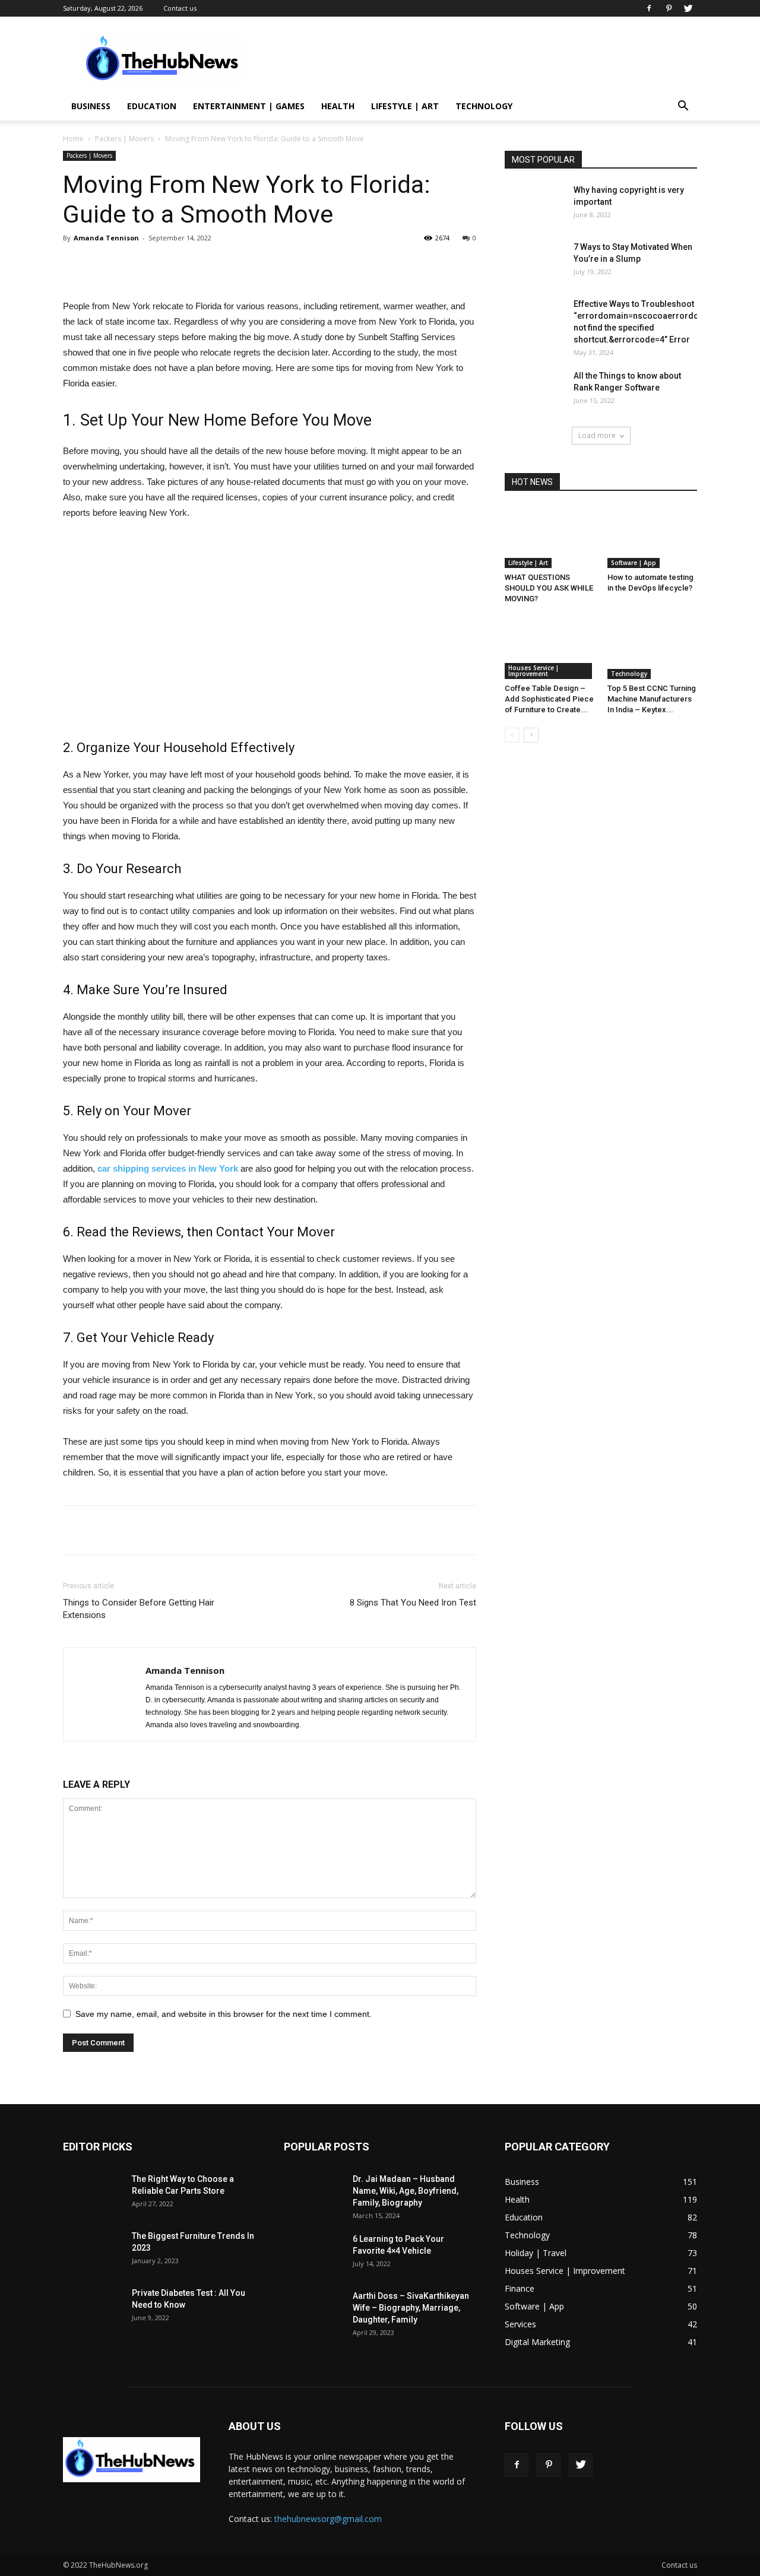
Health (338, 106)
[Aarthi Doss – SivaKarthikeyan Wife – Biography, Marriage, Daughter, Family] (313, 2311)
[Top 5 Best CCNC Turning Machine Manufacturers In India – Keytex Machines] (653, 648)
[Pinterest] (669, 8)
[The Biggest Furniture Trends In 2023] (93, 2251)
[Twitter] (688, 8)
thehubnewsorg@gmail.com (328, 2519)
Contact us (180, 8)
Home (73, 139)
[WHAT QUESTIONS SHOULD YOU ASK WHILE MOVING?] (550, 537)
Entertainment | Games (249, 106)
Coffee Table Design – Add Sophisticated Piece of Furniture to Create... (549, 699)
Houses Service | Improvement (533, 671)
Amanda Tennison (106, 238)
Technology (484, 106)
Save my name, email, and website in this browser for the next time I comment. (224, 2014)
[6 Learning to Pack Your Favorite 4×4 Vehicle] (313, 2254)
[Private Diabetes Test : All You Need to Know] (93, 2308)
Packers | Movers (124, 139)
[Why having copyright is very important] (534, 205)
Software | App (634, 563)
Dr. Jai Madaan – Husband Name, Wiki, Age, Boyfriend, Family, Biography (406, 2191)
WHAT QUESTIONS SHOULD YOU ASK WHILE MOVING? (549, 588)
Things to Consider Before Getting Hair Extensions (139, 1609)
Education (152, 106)
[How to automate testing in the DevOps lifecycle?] (653, 537)
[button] (683, 107)
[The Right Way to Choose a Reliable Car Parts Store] (93, 2194)
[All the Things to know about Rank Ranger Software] (534, 391)
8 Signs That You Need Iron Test (413, 1603)
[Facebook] (649, 8)
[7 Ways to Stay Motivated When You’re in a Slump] (534, 262)
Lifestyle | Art (405, 106)
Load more (597, 435)
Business (91, 106)
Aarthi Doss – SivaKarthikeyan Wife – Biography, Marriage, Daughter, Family (411, 2308)
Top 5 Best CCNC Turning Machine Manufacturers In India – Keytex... (652, 699)
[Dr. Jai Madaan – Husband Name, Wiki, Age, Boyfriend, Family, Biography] (313, 2194)
